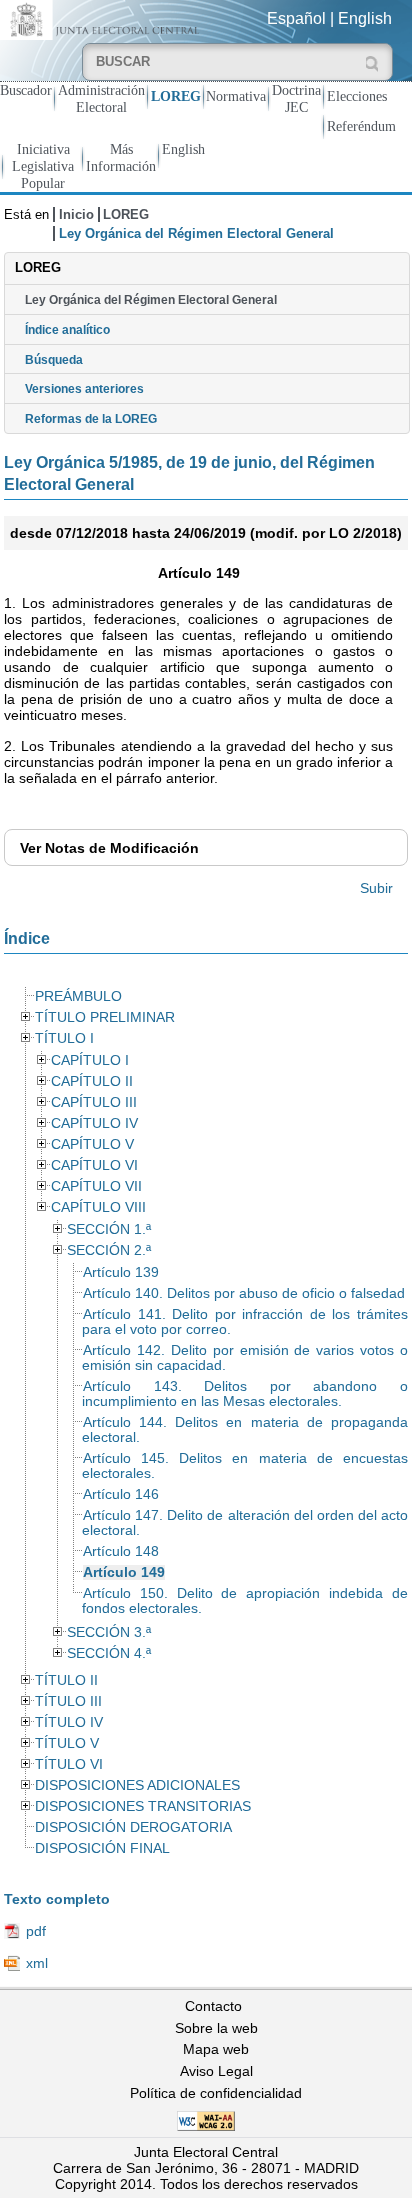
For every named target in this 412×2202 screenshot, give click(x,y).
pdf (36, 1931)
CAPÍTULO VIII (98, 1207)
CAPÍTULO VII (96, 1186)
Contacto (213, 2006)
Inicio (76, 214)
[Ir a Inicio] (103, 18)
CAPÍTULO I (90, 1060)
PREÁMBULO (78, 996)
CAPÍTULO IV (94, 1123)
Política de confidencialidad (216, 2093)
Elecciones (357, 96)
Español (296, 18)
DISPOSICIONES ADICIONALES (137, 1785)
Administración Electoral (101, 98)
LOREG (176, 96)
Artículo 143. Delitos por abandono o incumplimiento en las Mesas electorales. (245, 1394)
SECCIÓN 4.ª (109, 1653)
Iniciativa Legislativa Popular (43, 166)
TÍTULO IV (69, 1722)
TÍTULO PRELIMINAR (105, 1017)
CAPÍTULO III (94, 1102)
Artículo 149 (124, 1572)
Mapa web (216, 2049)
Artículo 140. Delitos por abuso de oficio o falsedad (244, 1293)
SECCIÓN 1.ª (109, 1229)
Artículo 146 (121, 1494)
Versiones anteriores (84, 389)
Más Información (121, 157)
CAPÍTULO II (92, 1081)
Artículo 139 (121, 1272)
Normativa (236, 96)
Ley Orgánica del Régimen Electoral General (151, 300)
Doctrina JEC (296, 98)
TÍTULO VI (69, 1764)
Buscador (26, 90)
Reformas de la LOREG (91, 419)
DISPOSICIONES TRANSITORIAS (143, 1806)
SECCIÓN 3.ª (109, 1632)
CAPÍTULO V (92, 1144)
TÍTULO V (67, 1743)
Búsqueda (54, 360)
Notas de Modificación (109, 848)
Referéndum (361, 126)
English (365, 18)
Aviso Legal (216, 2071)
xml (37, 1963)
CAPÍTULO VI (94, 1165)
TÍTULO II (66, 1680)
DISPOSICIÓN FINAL (102, 1848)
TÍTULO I (64, 1038)
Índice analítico (67, 330)
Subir (376, 888)
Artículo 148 (121, 1551)
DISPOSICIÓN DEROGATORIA (133, 1827)
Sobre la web (216, 2028)
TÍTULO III (68, 1701)
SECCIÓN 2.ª (109, 1250)
